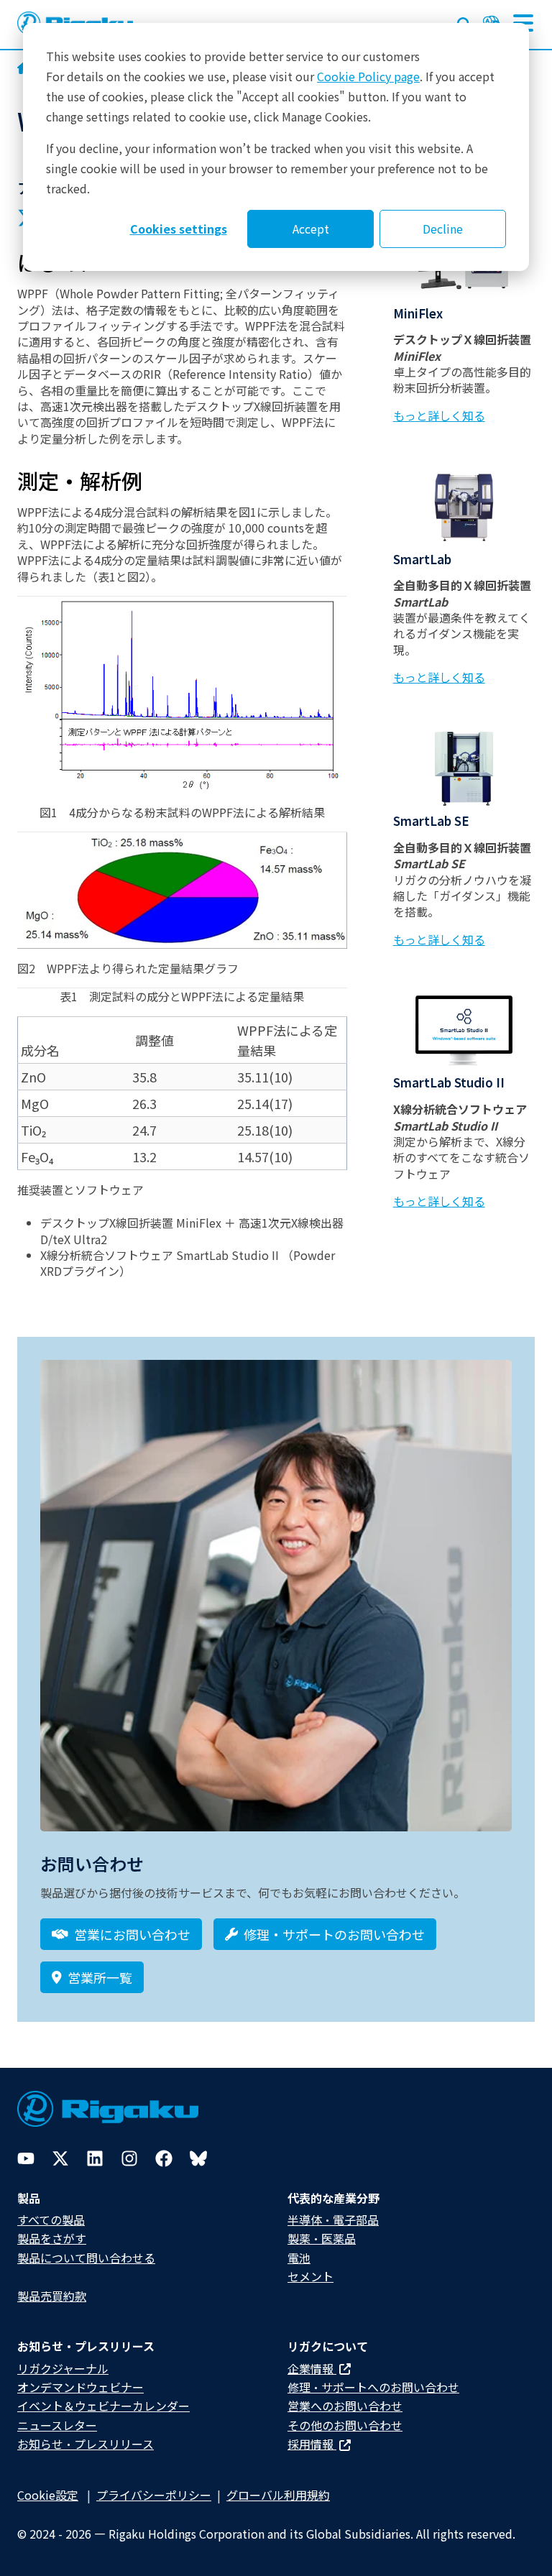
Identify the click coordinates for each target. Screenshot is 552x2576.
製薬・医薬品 (322, 2238)
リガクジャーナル (63, 2368)
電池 (299, 2258)
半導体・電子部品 (333, 2219)
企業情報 (312, 2368)
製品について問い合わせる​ (86, 2258)
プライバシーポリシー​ (154, 2495)
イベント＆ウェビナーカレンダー (103, 2406)
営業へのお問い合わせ (345, 2406)
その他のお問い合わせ (345, 2425)
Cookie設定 (48, 2495)
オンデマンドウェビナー (80, 2387)
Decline (443, 229)
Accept (311, 229)
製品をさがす (52, 2238)
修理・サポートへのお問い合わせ (373, 2387)
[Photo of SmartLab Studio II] (464, 1030)
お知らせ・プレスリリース (86, 2444)
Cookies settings (179, 229)
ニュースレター (57, 2425)
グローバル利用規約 (278, 2495)
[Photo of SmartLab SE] (464, 769)
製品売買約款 (52, 2296)
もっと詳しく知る (439, 415)
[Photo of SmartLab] (464, 506)
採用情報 (312, 2444)
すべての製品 (51, 2219)
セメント (310, 2276)
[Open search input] (464, 22)
